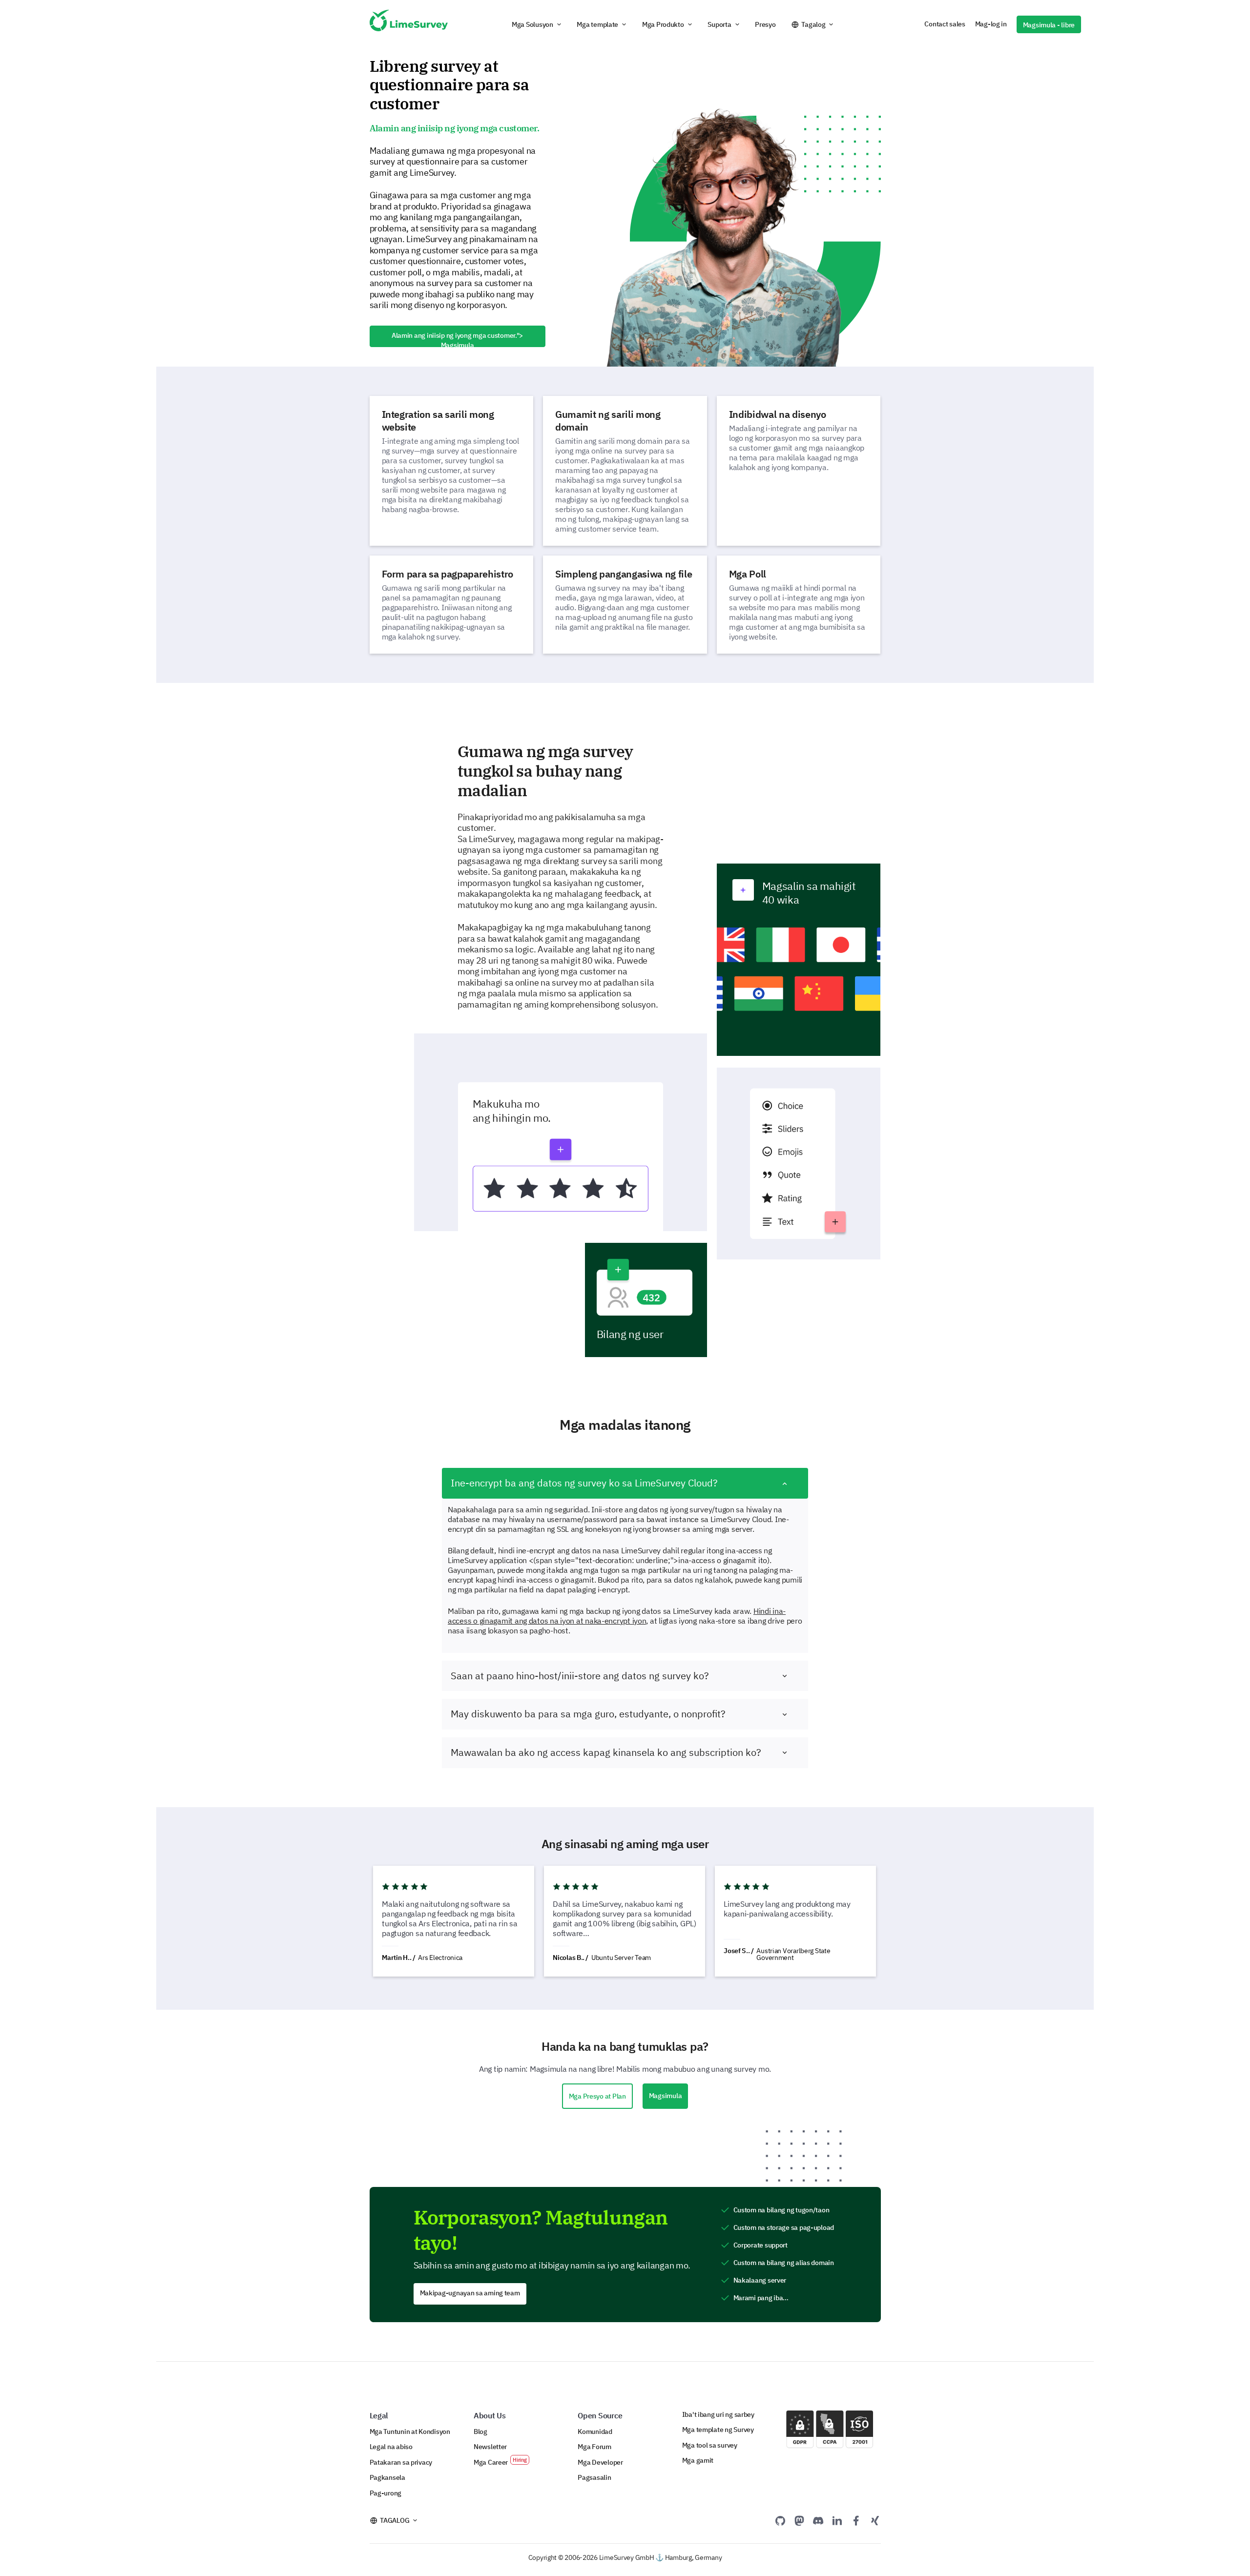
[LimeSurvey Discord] (818, 2520)
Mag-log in (991, 24)
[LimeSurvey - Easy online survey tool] (409, 24)
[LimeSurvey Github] (780, 2520)
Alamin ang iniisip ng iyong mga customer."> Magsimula (457, 339)
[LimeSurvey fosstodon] (799, 2520)
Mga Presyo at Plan (597, 2096)
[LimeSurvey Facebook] (856, 2520)
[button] (537, 24)
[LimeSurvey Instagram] (875, 2520)
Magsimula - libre (1049, 25)
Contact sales (945, 24)
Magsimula (666, 2096)
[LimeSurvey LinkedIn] (837, 2520)
